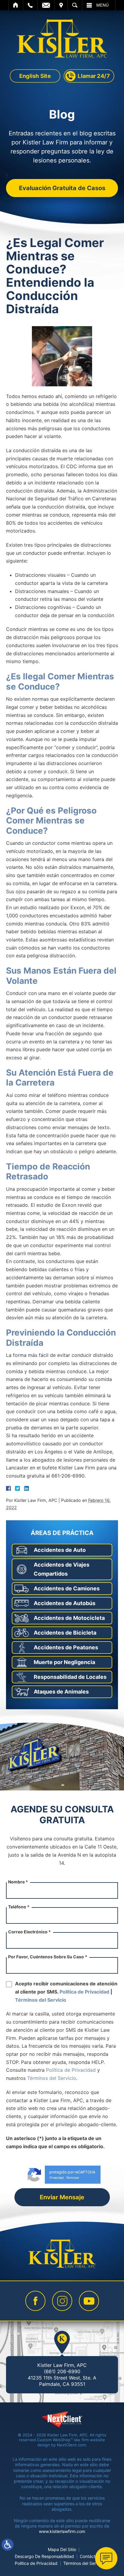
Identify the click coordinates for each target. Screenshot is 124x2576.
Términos (73, 2178)
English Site (35, 76)
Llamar (30, 5)
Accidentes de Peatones (66, 1647)
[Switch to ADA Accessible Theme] (8, 2545)
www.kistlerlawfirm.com (62, 2531)
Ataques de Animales (61, 1692)
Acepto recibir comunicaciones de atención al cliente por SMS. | (66, 1992)
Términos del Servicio (41, 2000)
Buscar (75, 5)
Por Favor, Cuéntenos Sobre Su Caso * (48, 1957)
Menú (102, 5)
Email (46, 5)
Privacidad (57, 2178)
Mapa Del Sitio (62, 2549)
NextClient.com (71, 2445)
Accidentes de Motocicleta (69, 1618)
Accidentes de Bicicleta (65, 1633)
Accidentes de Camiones (67, 1588)
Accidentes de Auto (60, 1550)
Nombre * (18, 1882)
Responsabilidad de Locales (70, 1677)
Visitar (61, 5)
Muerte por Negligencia (64, 1662)
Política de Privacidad (84, 1992)
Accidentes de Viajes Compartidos (62, 1569)
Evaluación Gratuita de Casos (62, 188)
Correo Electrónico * (29, 1932)
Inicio (16, 5)
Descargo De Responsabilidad (44, 2556)
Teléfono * (19, 1907)
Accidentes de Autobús (65, 1603)
